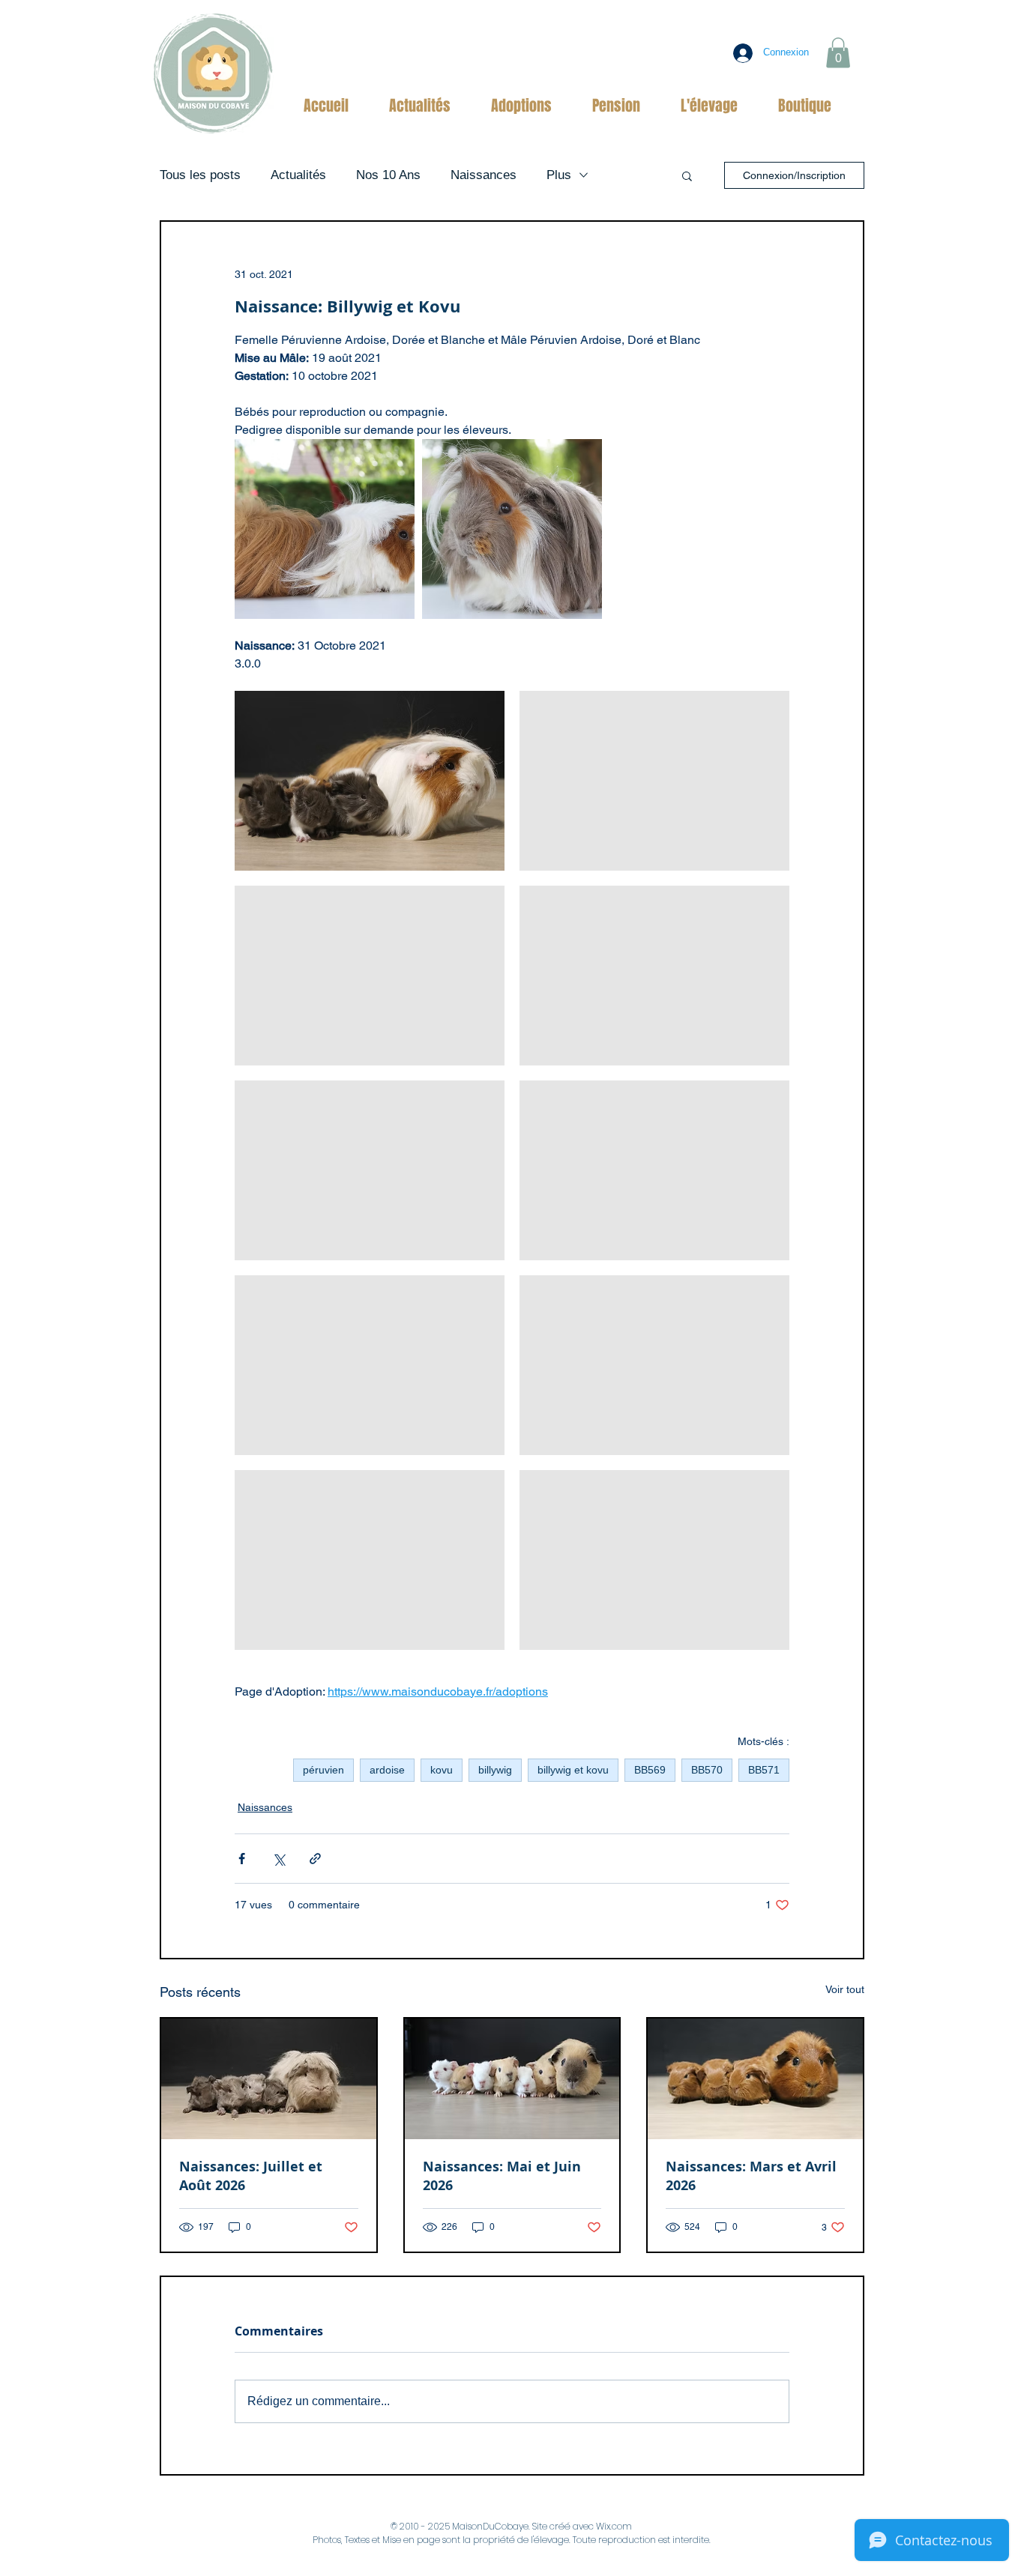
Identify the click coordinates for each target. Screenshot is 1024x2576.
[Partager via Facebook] (242, 1859)
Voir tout (845, 1989)
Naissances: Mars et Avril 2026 (751, 2176)
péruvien (323, 1770)
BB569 (650, 1770)
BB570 (707, 1770)
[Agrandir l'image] (325, 529)
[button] (838, 53)
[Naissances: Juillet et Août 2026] (269, 2079)
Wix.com (614, 2526)
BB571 (764, 1770)
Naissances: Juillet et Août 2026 (251, 2176)
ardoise (387, 1770)
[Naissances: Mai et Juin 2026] (512, 2079)
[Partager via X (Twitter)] (278, 1859)
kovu (442, 1770)
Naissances (484, 175)
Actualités (298, 175)
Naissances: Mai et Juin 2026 (502, 2176)
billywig (495, 1770)
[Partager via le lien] (315, 1859)
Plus (559, 175)
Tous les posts (200, 175)
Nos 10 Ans (388, 175)
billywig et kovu (573, 1770)
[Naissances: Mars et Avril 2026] (755, 2079)
